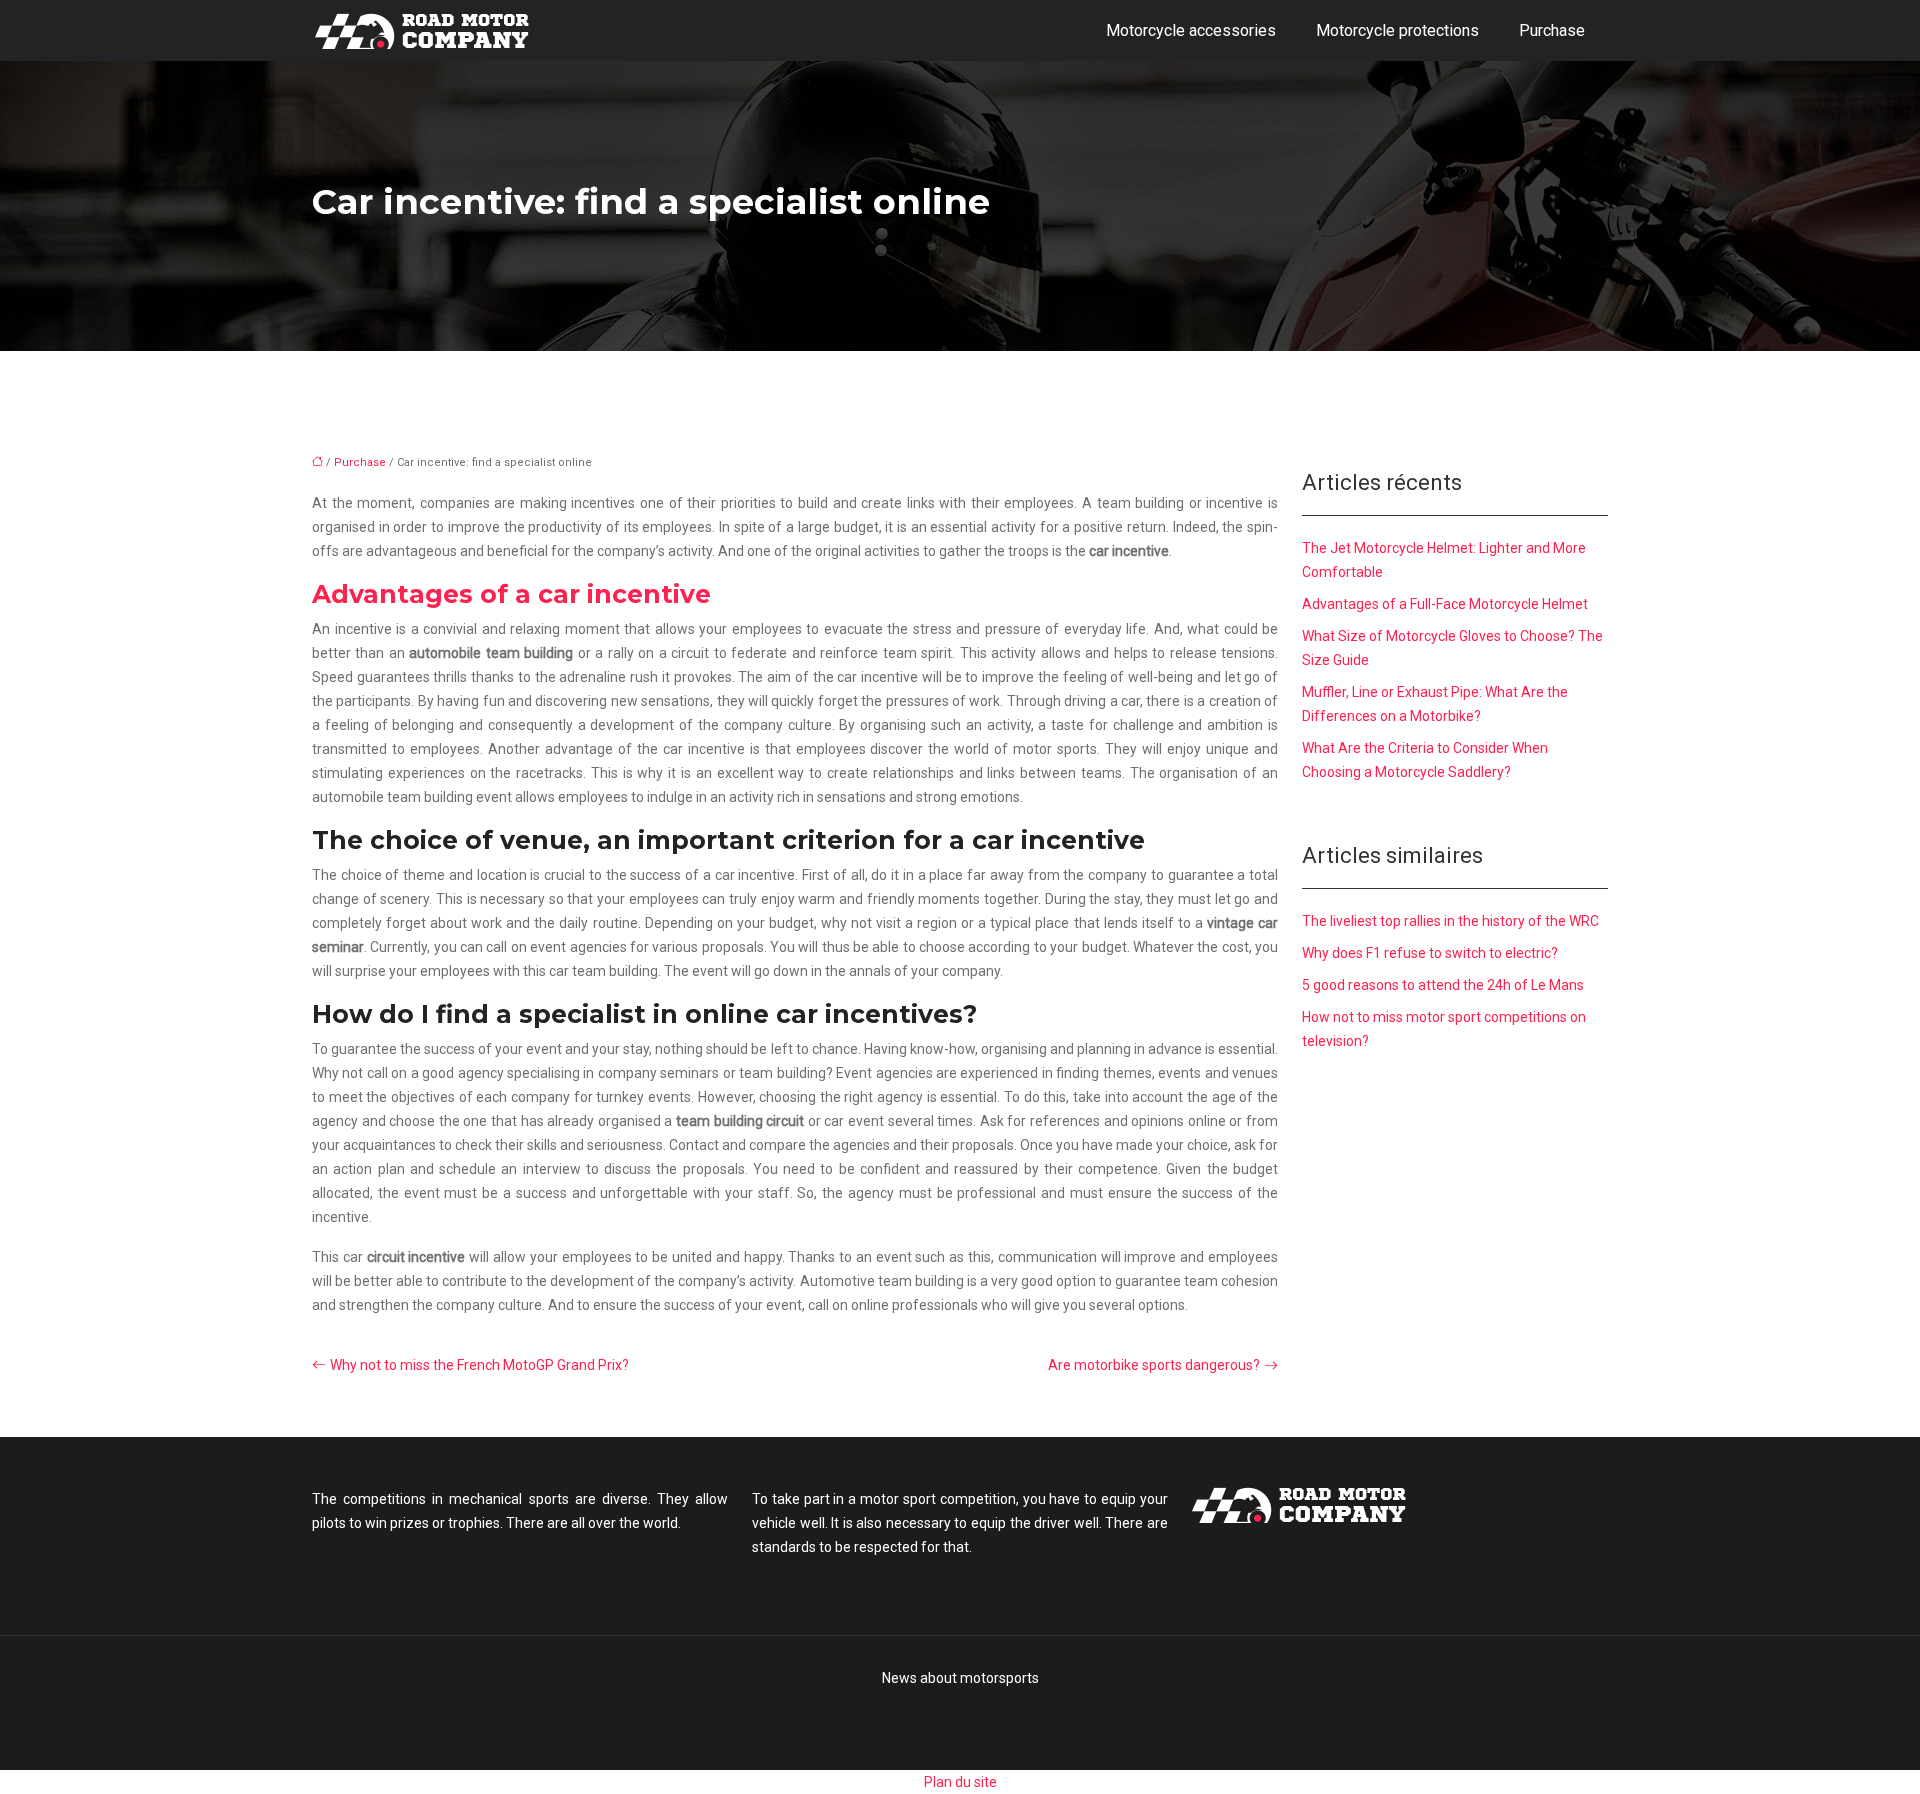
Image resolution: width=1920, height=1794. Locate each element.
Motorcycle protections (1397, 30)
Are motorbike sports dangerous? (1154, 1365)
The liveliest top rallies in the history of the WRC (1450, 921)
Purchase (1552, 30)
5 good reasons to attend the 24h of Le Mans (1443, 985)
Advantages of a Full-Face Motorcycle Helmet (1445, 604)
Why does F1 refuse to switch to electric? (1430, 953)
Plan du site (960, 1782)
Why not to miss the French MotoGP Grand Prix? (479, 1365)
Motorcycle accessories (1191, 30)
